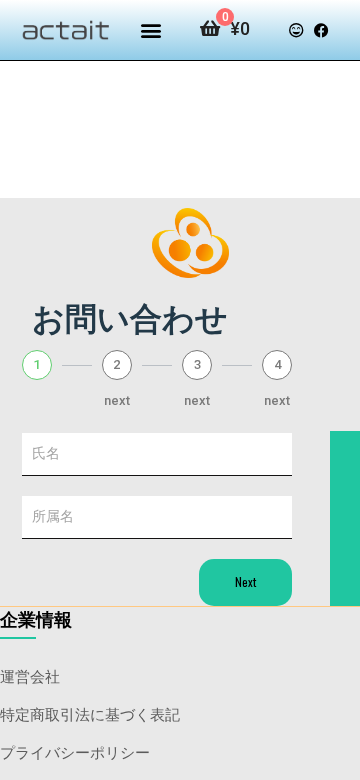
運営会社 (30, 675)
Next (245, 581)
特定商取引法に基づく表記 (90, 713)
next (117, 400)
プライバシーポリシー (75, 751)
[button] (150, 30)
